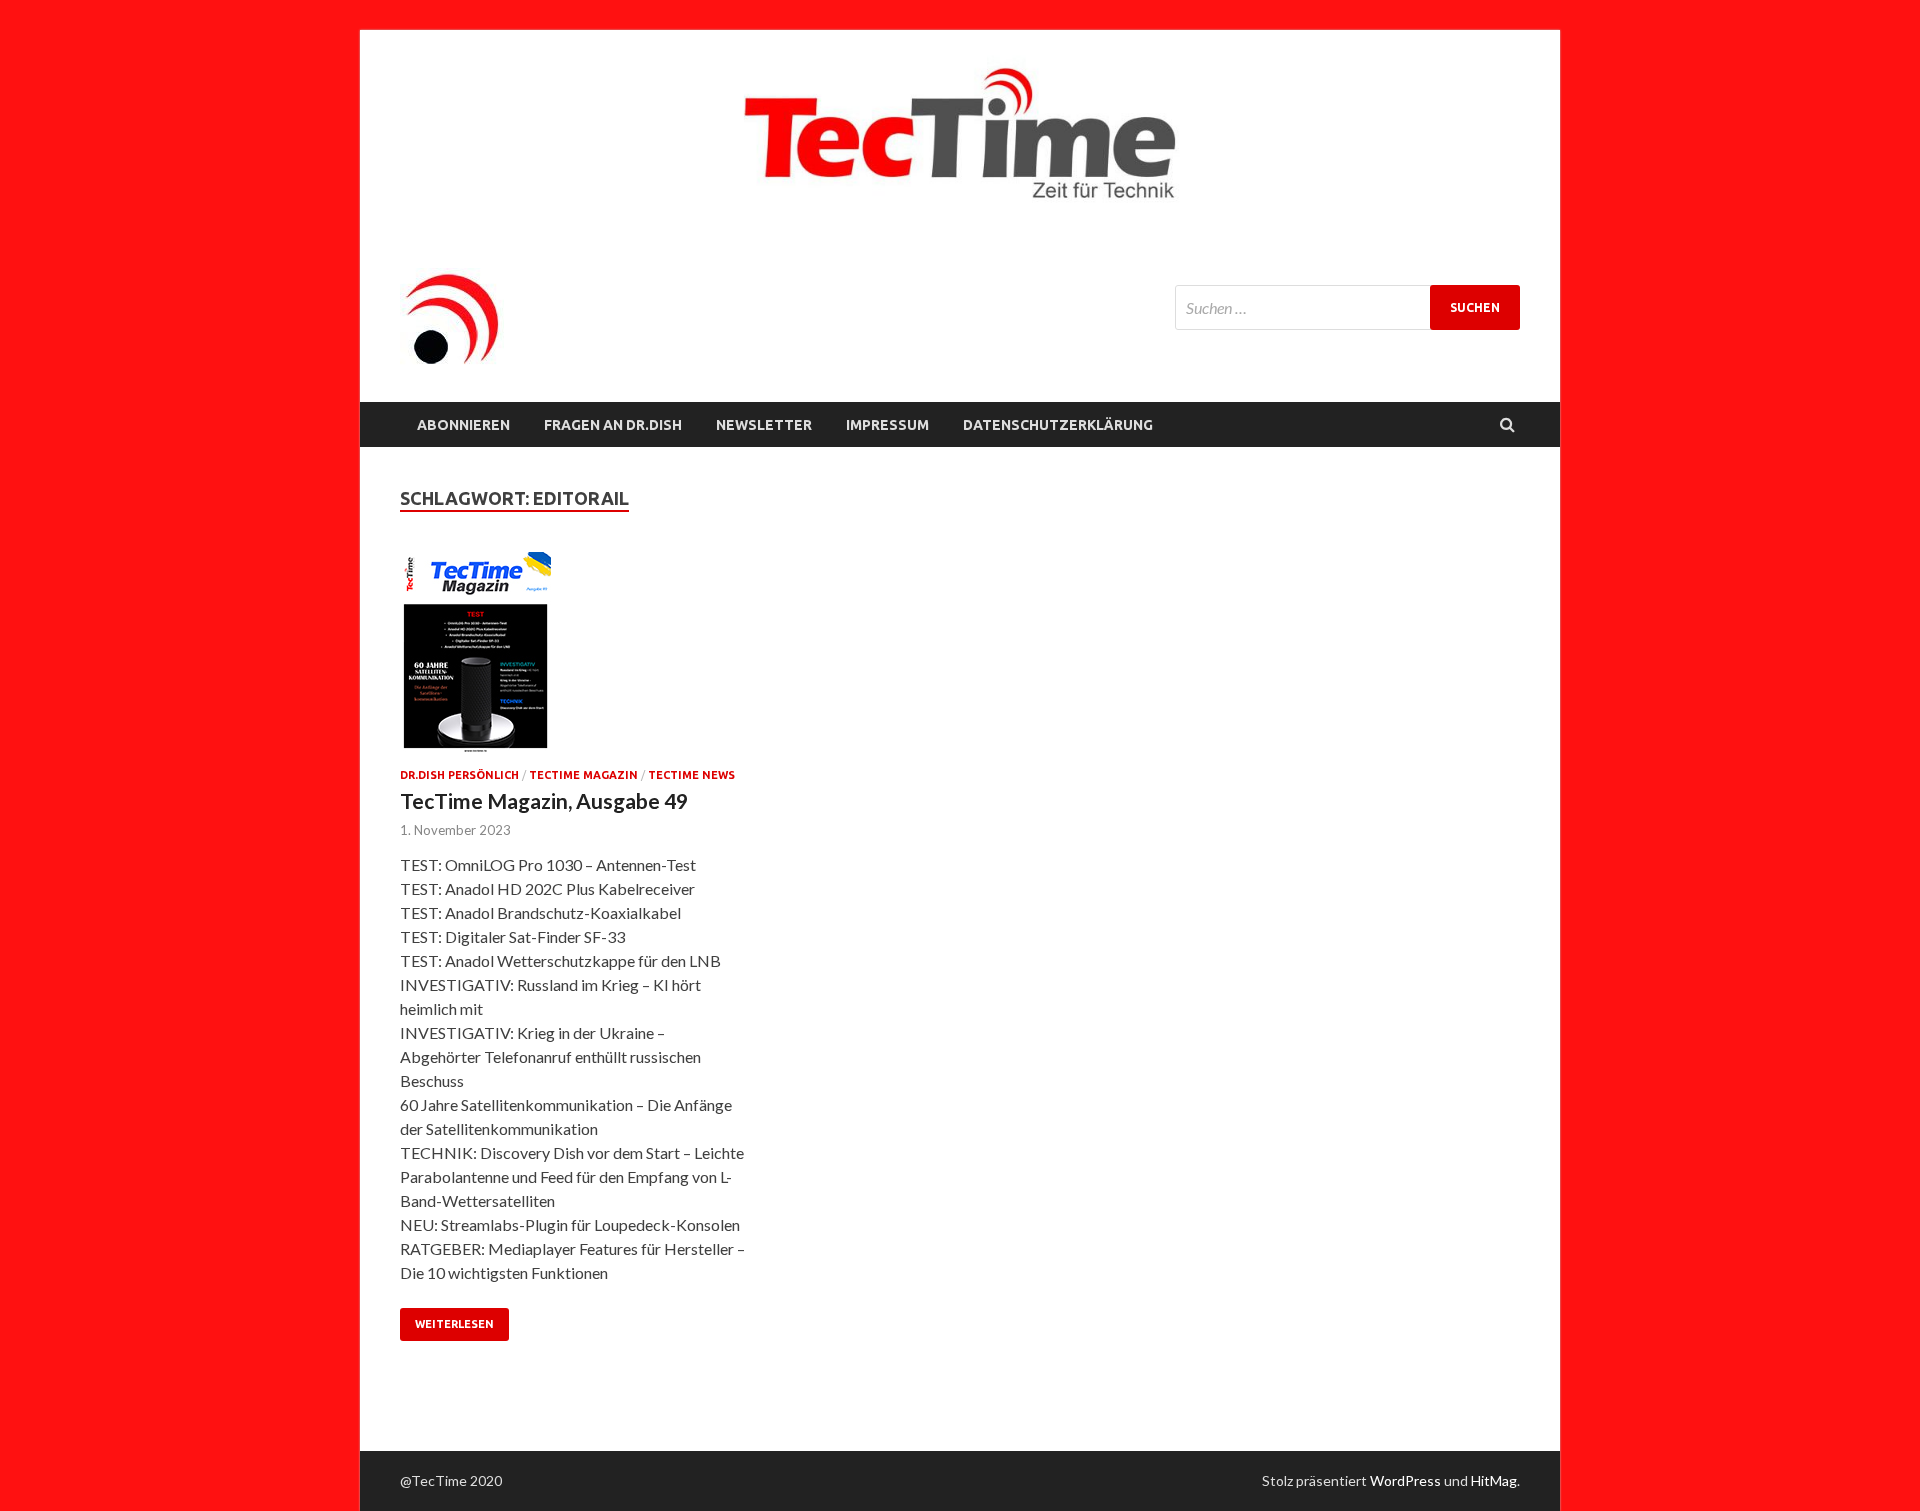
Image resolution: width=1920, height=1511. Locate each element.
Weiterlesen (454, 1324)
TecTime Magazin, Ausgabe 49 (544, 800)
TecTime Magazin (583, 775)
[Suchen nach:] (1347, 307)
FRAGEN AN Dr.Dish (613, 425)
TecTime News (691, 775)
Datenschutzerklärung (1058, 425)
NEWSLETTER (764, 425)
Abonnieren (463, 425)
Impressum (887, 425)
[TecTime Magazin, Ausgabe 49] (574, 660)
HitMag (1494, 1480)
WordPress (1405, 1480)
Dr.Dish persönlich (459, 775)
